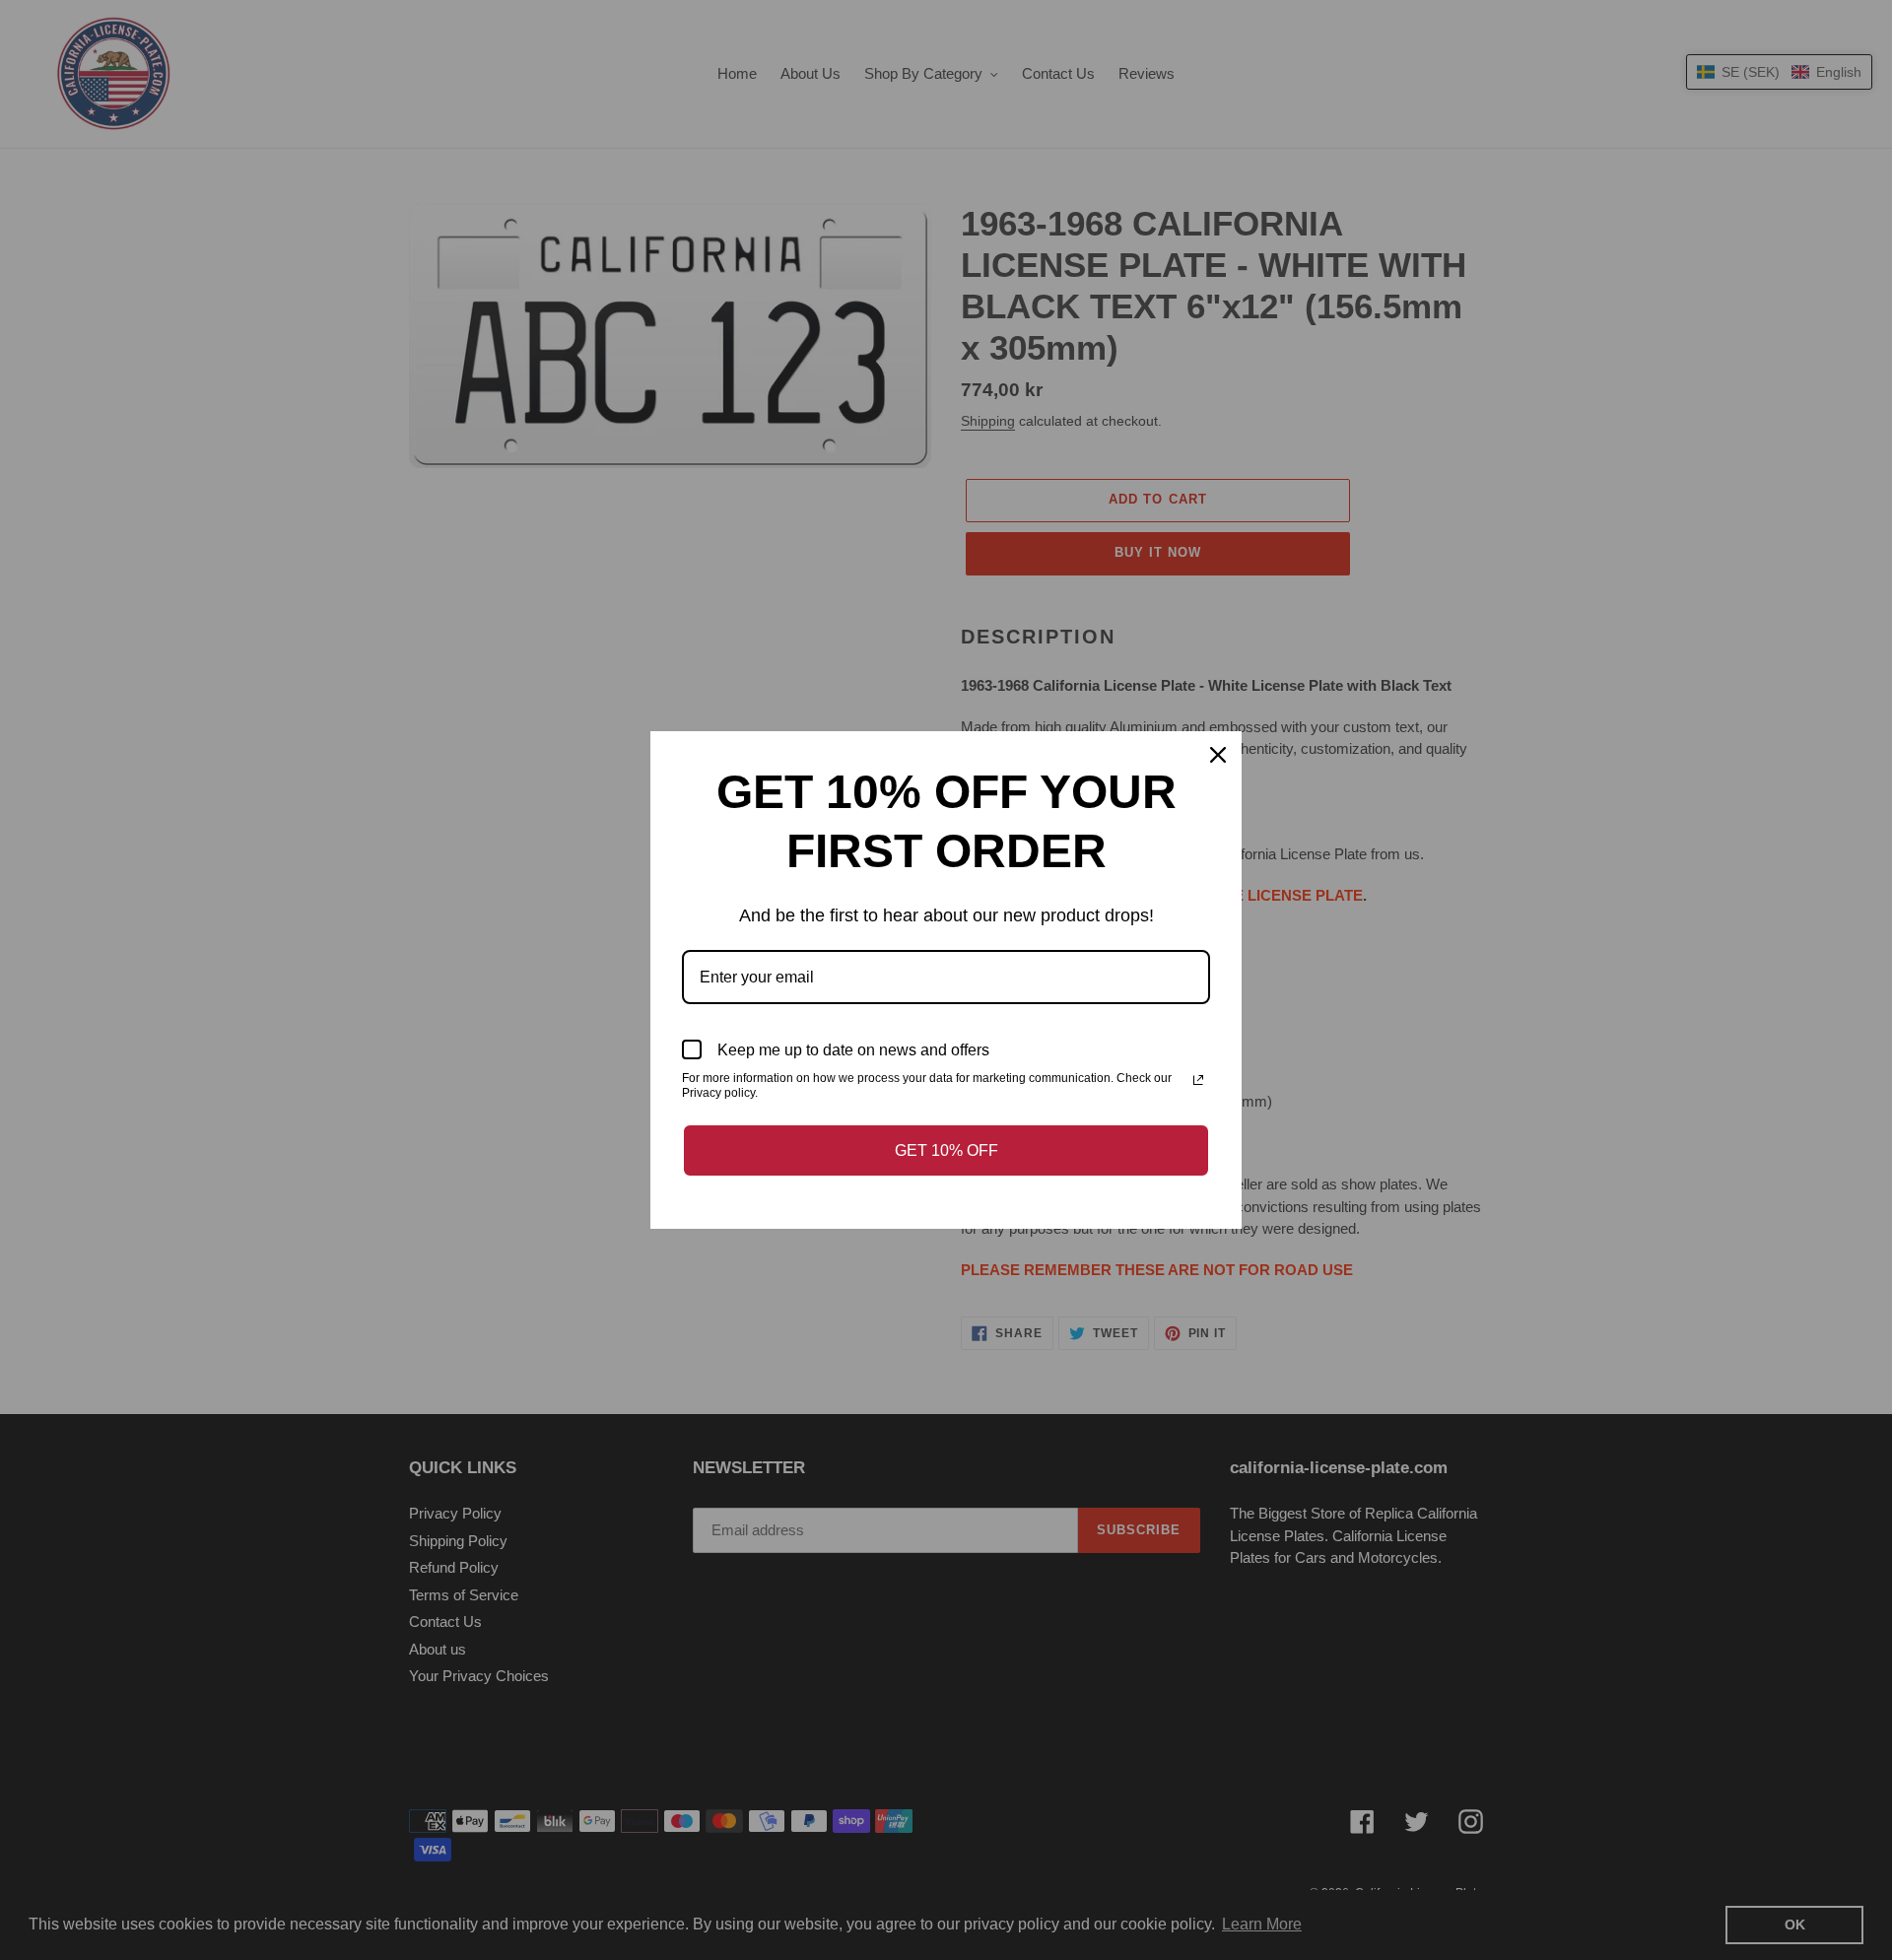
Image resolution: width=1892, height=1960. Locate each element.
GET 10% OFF (946, 1150)
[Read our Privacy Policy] (1198, 1080)
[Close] (1218, 755)
